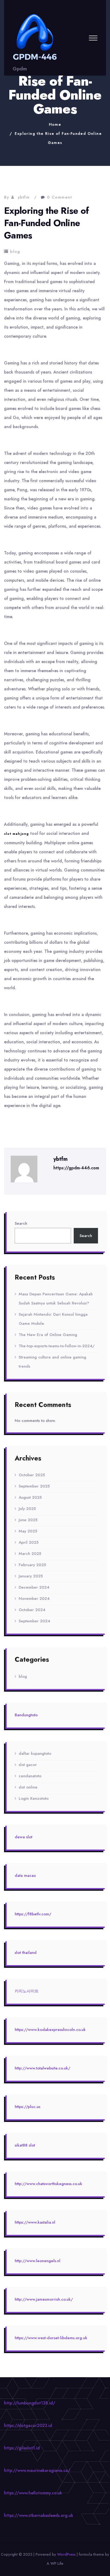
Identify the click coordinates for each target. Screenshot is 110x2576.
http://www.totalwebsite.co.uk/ (42, 2068)
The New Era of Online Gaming (48, 1335)
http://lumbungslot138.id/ (30, 2403)
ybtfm (24, 197)
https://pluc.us (27, 2107)
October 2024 (32, 1610)
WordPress (66, 2554)
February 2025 (32, 1565)
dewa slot (23, 1837)
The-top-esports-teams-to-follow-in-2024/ (57, 1346)
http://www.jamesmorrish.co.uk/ (44, 2299)
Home (55, 124)
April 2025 (29, 1542)
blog (15, 252)
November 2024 (34, 1599)
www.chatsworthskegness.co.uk (54, 2184)
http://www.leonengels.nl (38, 2261)
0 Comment (60, 197)
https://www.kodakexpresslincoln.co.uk (50, 2030)
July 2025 (27, 1509)
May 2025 (28, 1531)
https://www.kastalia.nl (35, 2222)
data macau (25, 1875)
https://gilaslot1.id (22, 2448)
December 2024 (34, 1587)
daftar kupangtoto (35, 1753)
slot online (28, 1787)
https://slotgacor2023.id (28, 2425)
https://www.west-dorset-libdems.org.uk (51, 2338)
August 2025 (30, 1497)
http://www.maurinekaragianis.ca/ (37, 2470)
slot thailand (26, 1953)
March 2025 (30, 1554)
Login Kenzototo (34, 1798)
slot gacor (28, 1765)
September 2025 (34, 1486)
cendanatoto (30, 1776)
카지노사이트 (27, 1991)
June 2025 (28, 1520)
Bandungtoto (26, 1715)
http (18, 2184)
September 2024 (34, 1621)
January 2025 (31, 1576)
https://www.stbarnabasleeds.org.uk (39, 2515)
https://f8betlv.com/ (33, 1914)
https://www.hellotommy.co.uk (33, 2493)
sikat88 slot (25, 2145)
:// (24, 2184)
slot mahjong (16, 834)
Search (21, 1223)
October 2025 (32, 1475)
